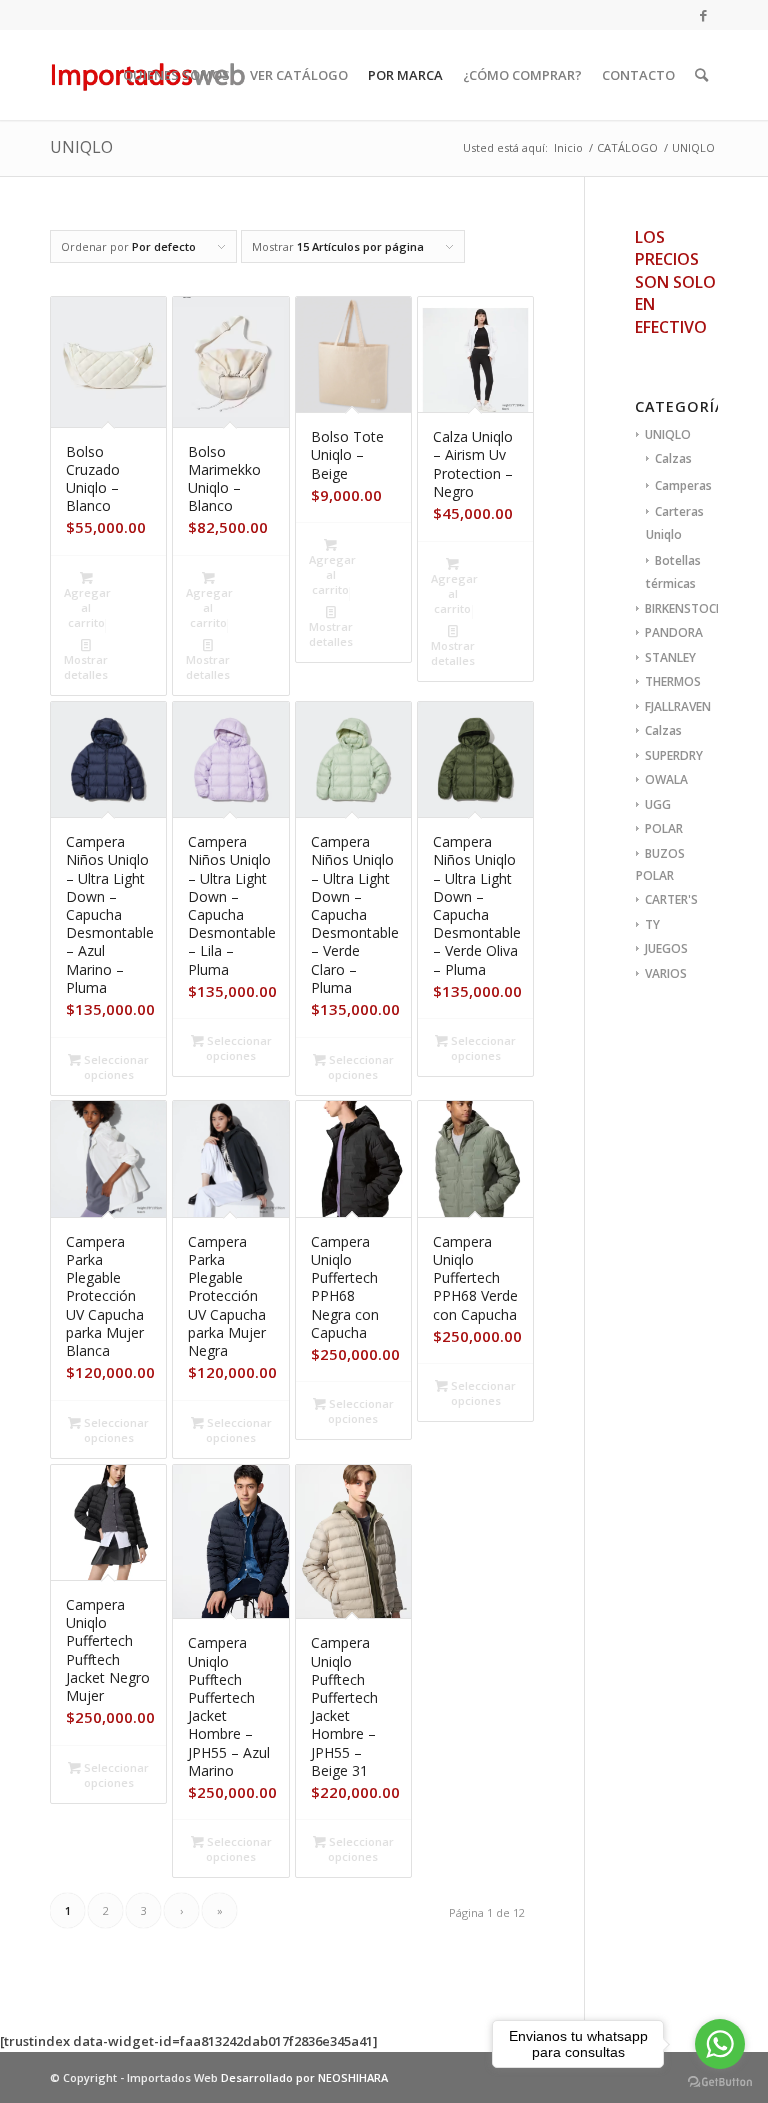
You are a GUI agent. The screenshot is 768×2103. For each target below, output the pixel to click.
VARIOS (666, 973)
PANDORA (674, 632)
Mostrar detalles (86, 667)
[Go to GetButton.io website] (720, 2082)
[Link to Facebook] (703, 15)
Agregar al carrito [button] (87, 607)
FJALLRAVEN (678, 706)
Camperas (683, 485)
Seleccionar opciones (115, 1067)
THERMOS (673, 681)
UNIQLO (668, 434)
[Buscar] (701, 75)
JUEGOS (666, 948)
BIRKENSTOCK (684, 608)
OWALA (666, 779)
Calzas (673, 458)
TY (652, 924)
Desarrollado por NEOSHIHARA (304, 2077)
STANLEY (670, 657)
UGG (658, 804)
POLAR (664, 828)
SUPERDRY (674, 755)
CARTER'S (671, 899)
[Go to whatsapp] (720, 2044)
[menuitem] (176, 75)
